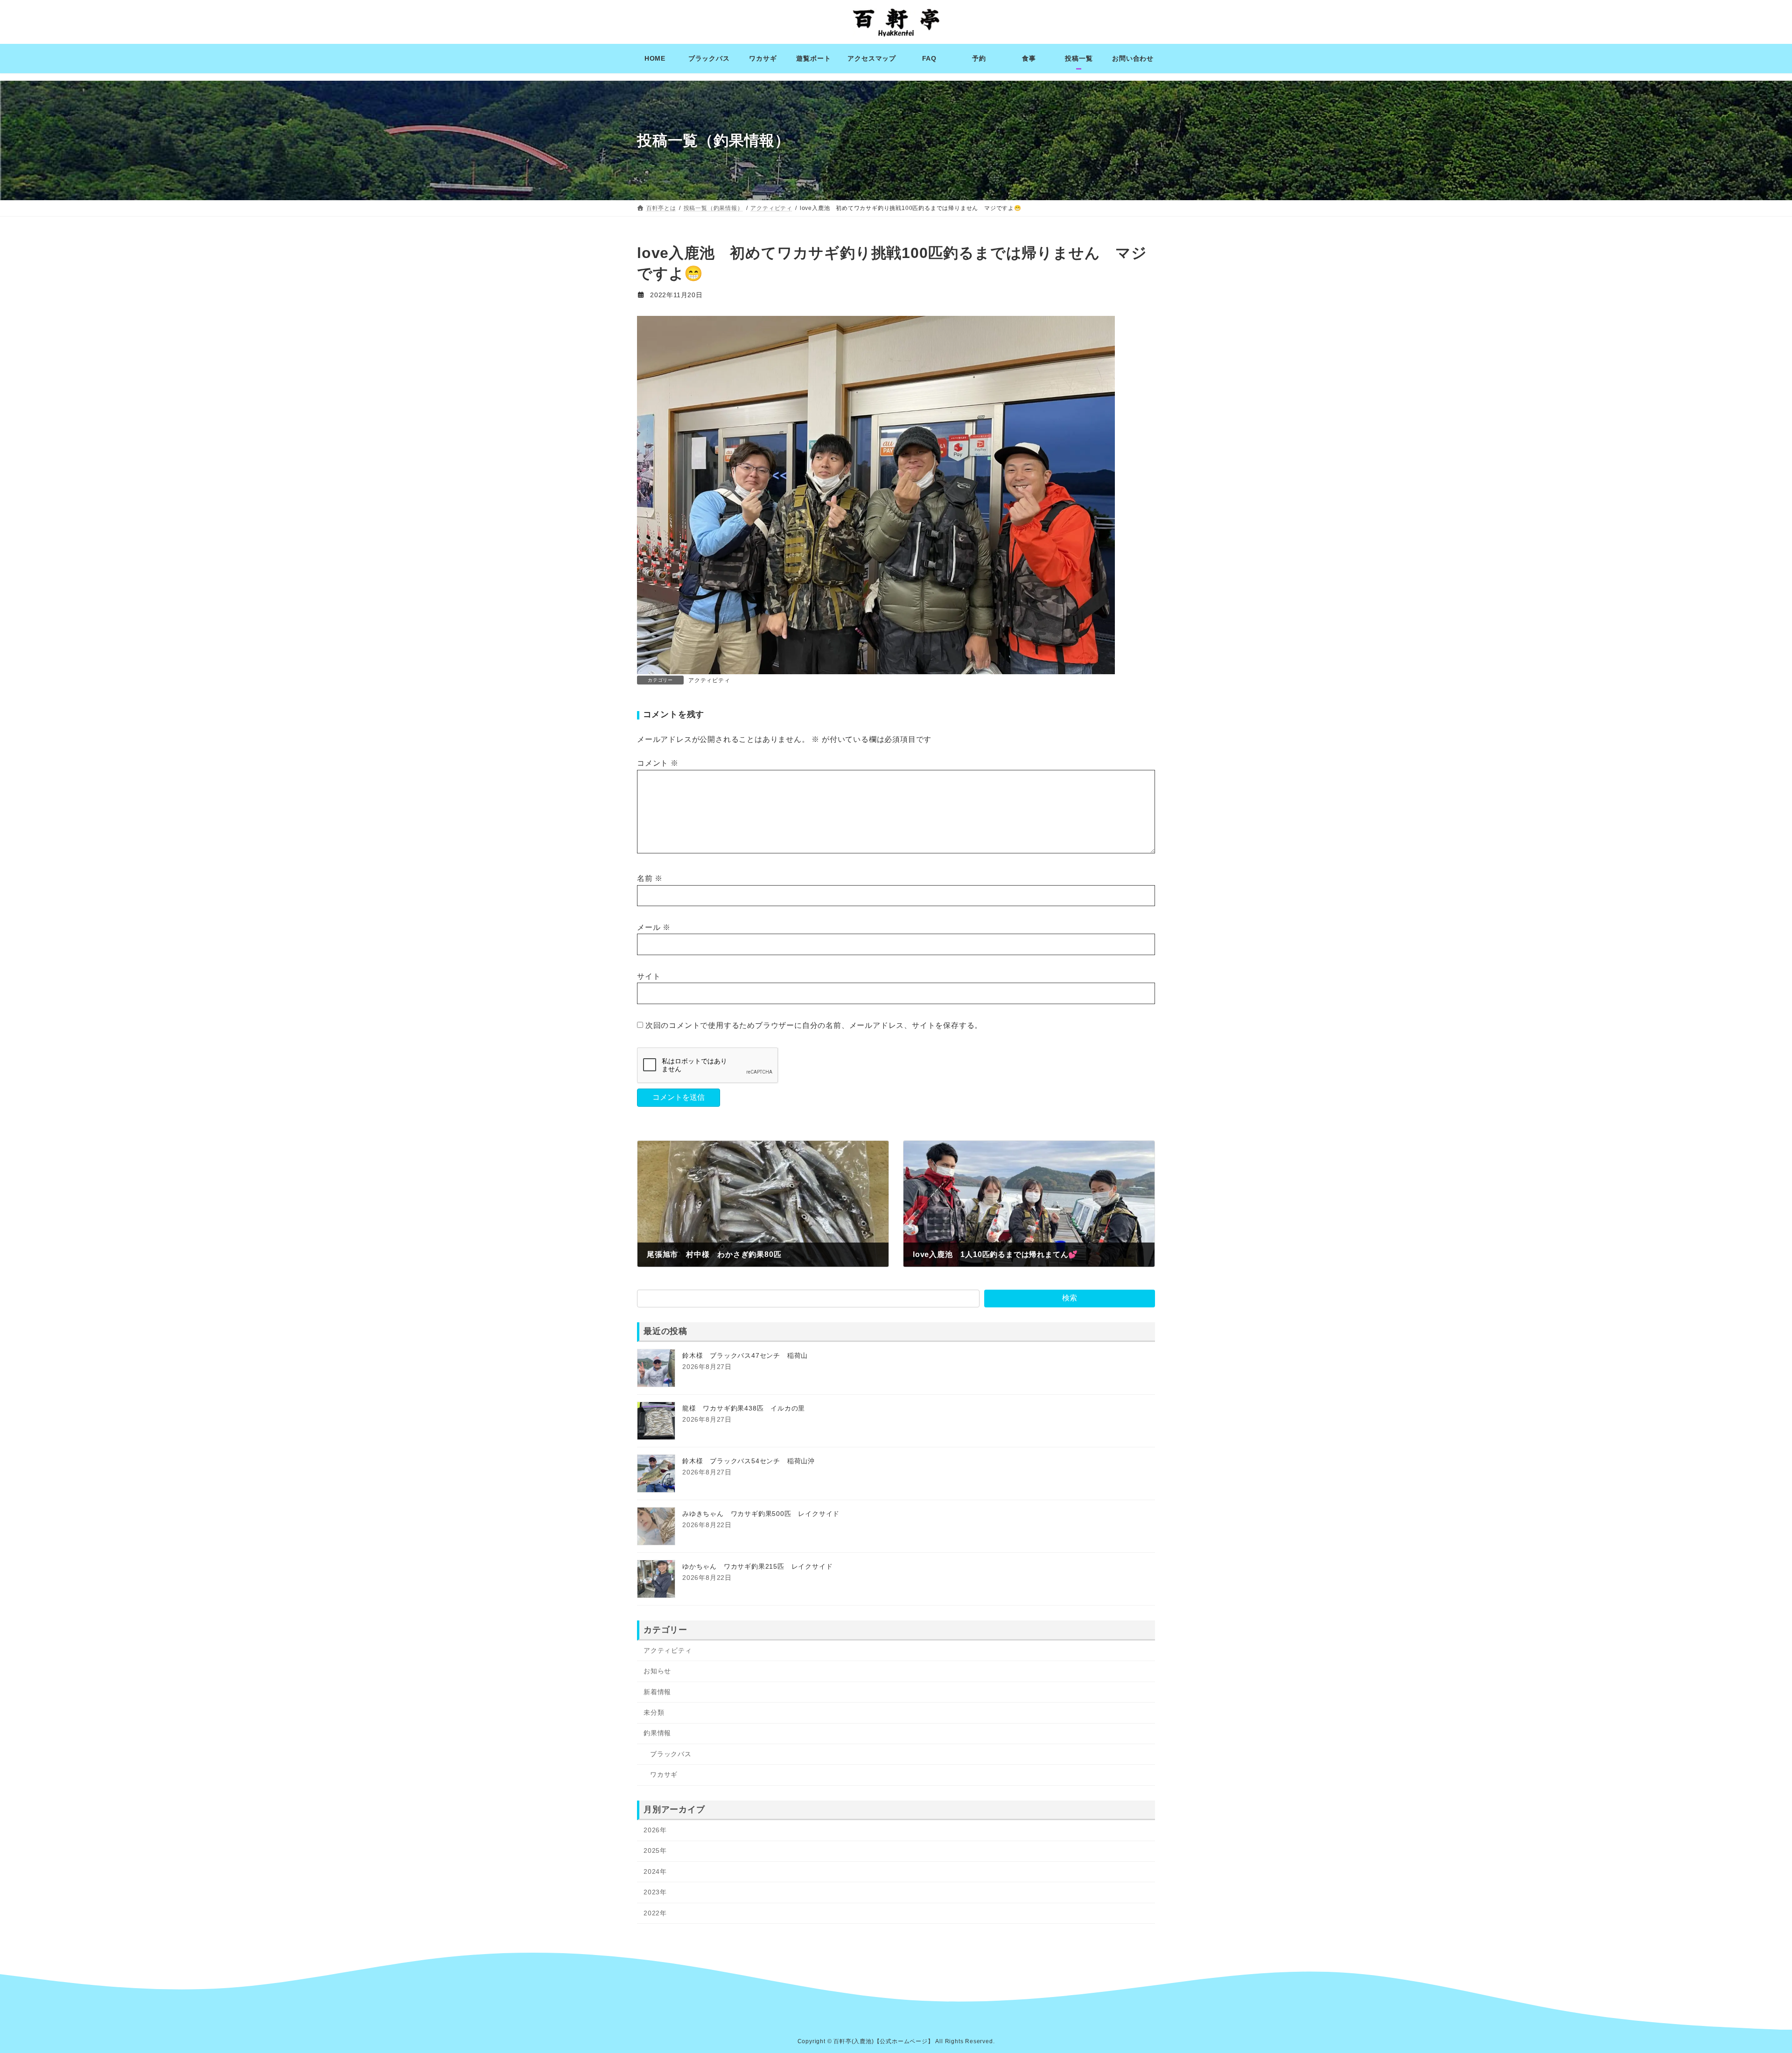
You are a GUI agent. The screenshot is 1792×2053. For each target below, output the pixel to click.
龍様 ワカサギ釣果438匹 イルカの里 (744, 1409)
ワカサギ (664, 1774)
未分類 (654, 1712)
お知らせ (657, 1671)
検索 (1070, 1298)
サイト (649, 976)
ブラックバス (671, 1754)
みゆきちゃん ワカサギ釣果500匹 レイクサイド (761, 1514)
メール (654, 927)
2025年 (655, 1851)
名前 (650, 879)
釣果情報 (657, 1733)
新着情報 (657, 1692)
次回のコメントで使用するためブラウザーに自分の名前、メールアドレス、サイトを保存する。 (814, 1025)
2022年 (655, 1913)
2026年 (655, 1830)
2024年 (655, 1871)
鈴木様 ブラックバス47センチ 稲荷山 (745, 1356)
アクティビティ (709, 680)
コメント (658, 764)
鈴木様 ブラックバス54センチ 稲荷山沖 (749, 1461)
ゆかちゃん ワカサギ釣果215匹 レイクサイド (757, 1567)
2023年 (655, 1892)
